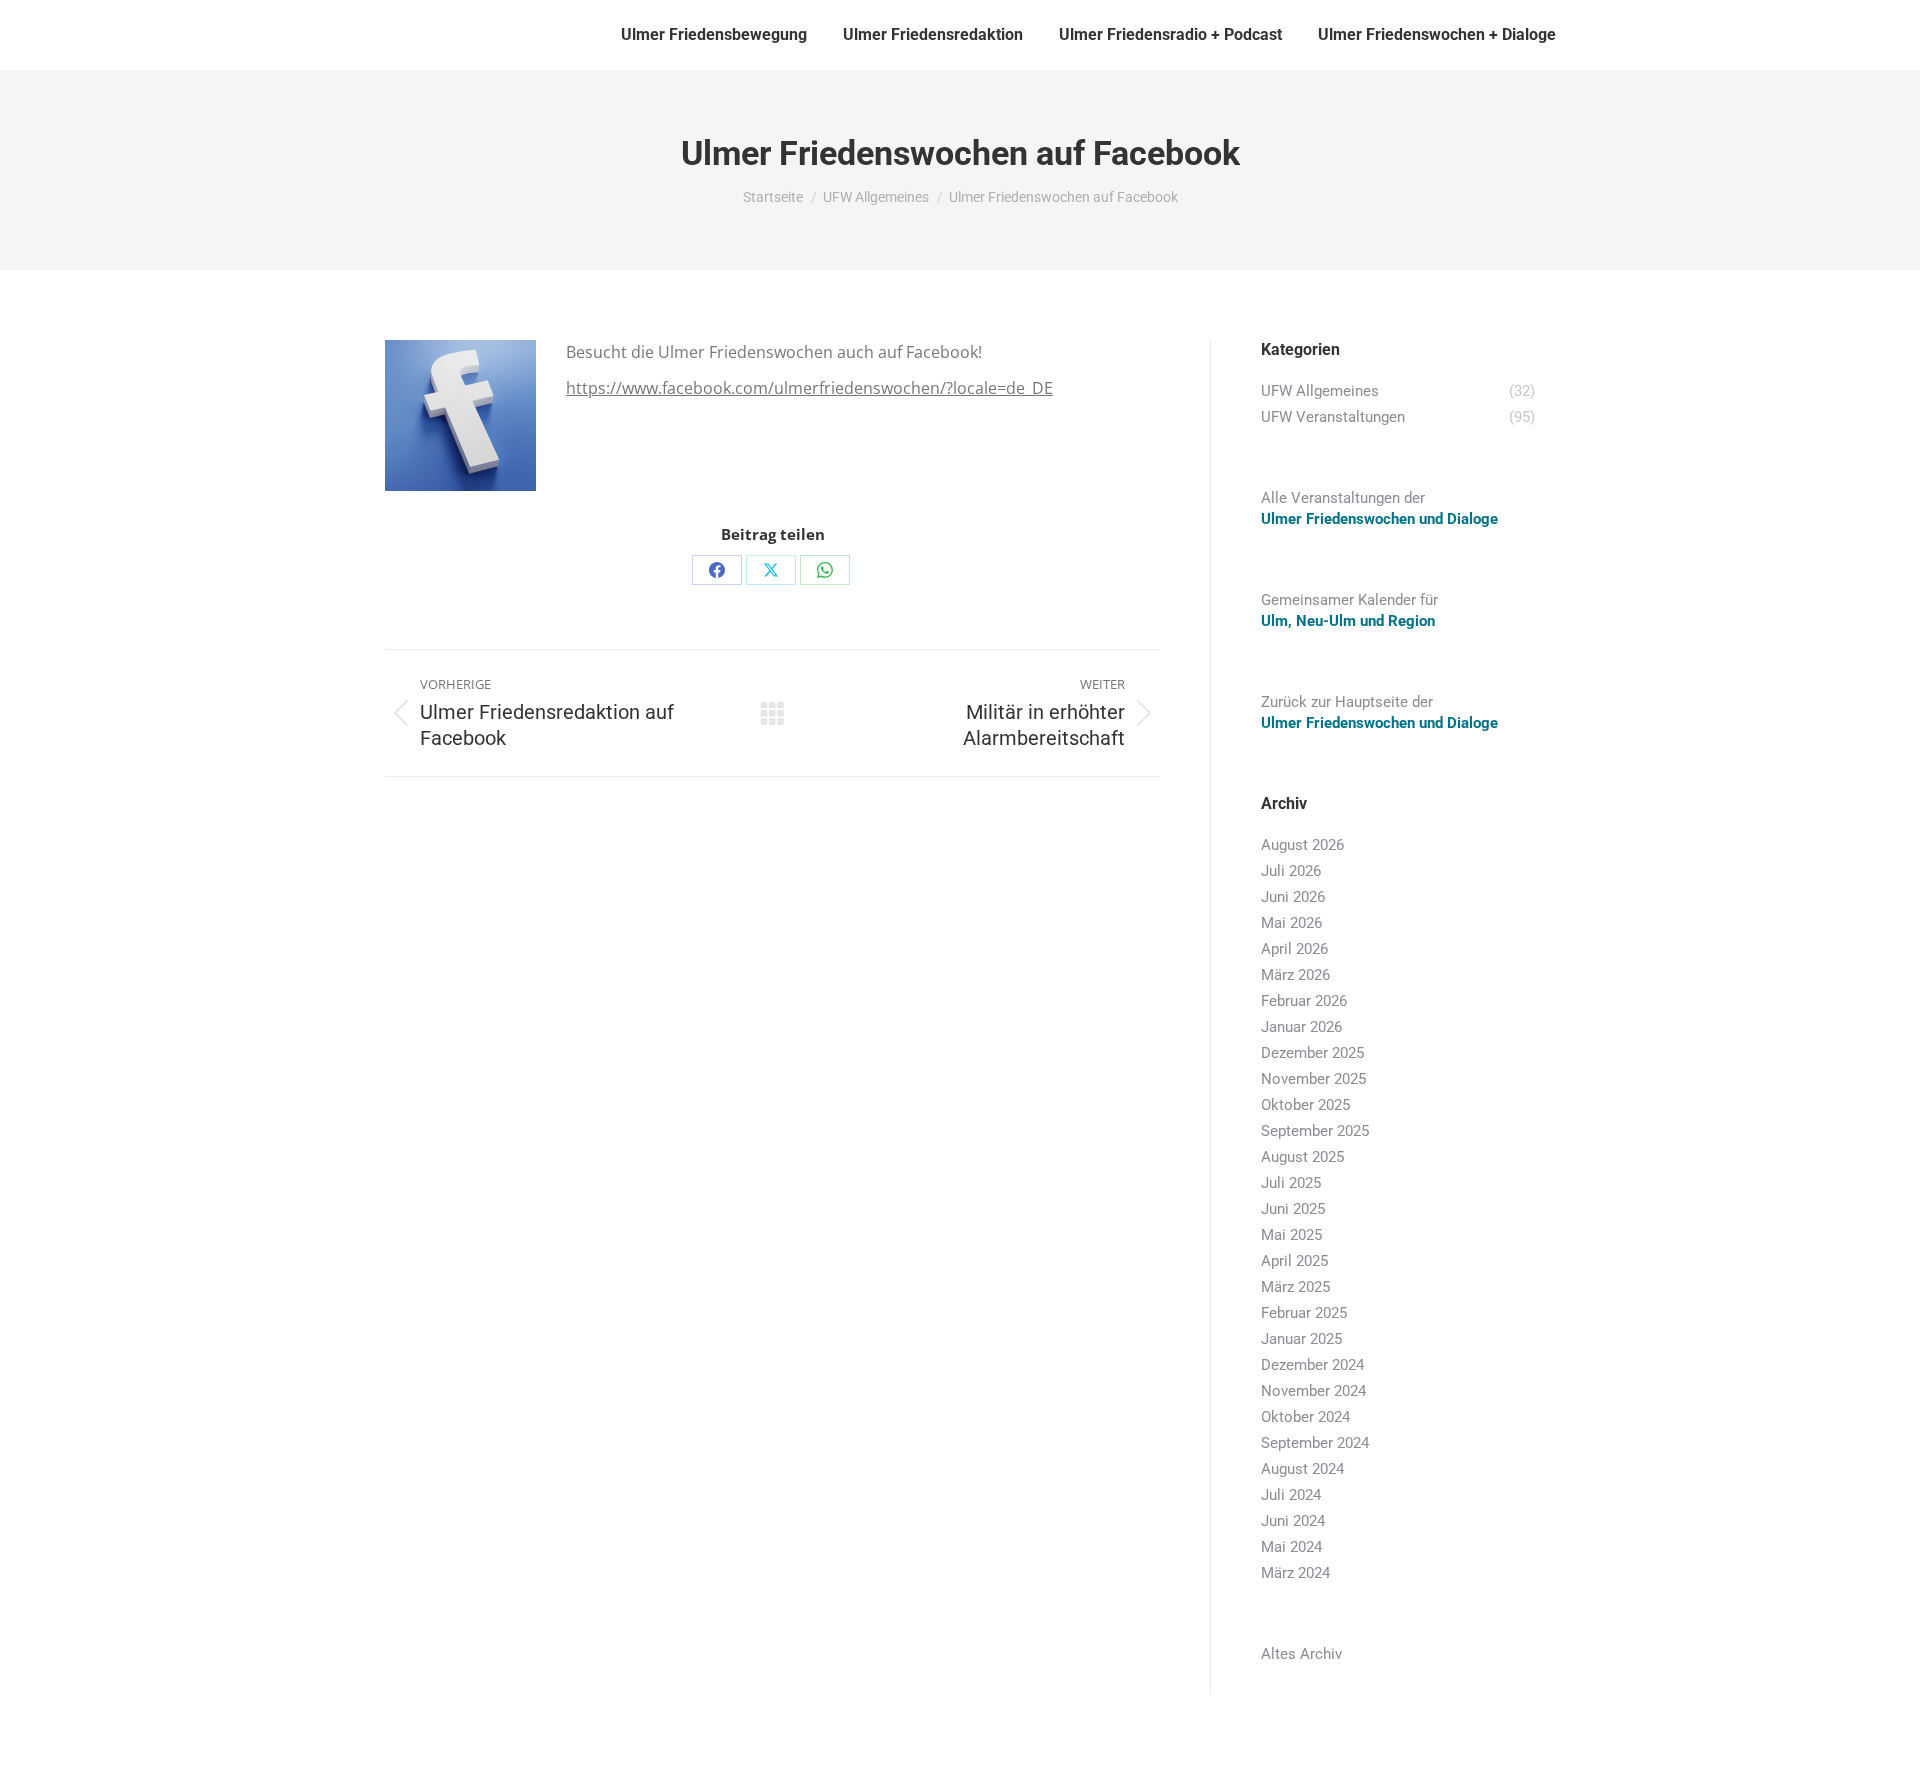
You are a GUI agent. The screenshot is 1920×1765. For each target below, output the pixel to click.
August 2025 (1302, 1157)
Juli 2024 (1291, 1495)
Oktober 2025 (1305, 1105)
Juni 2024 (1293, 1521)
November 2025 (1313, 1079)
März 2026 (1295, 975)
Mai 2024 (1291, 1547)
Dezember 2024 (1312, 1365)
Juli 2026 (1291, 871)
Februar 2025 (1304, 1313)
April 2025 (1294, 1261)
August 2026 (1302, 845)
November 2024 (1313, 1391)
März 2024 (1295, 1573)
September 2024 (1315, 1443)
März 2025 (1295, 1287)
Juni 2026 (1293, 897)
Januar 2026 (1301, 1027)
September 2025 (1315, 1131)
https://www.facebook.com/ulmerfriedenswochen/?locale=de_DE (809, 388)
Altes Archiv (1301, 1654)
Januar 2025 (1301, 1339)
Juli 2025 (1291, 1183)
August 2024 (1302, 1469)
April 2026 (1294, 949)
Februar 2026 (1304, 1001)
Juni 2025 (1293, 1209)
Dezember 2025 (1312, 1053)
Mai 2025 (1291, 1235)
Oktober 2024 (1305, 1417)
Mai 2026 (1291, 923)
